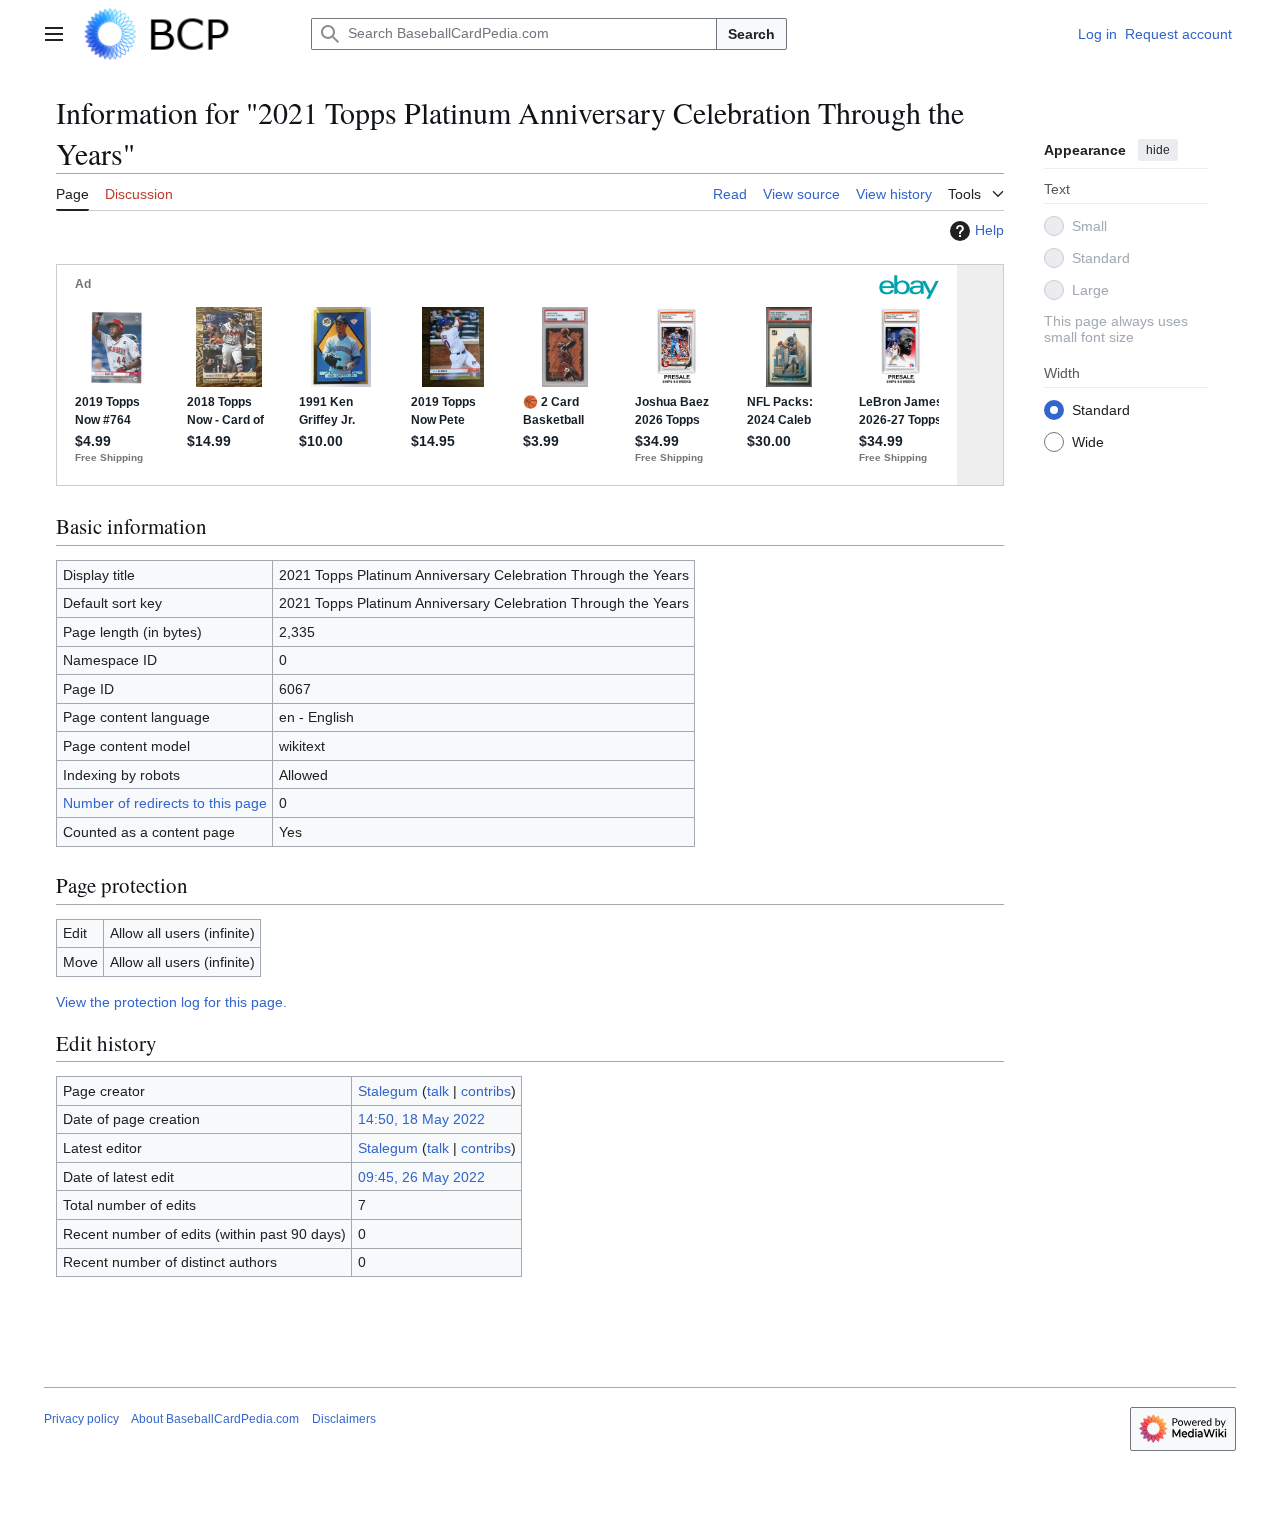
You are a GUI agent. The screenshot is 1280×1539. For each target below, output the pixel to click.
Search (751, 34)
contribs (486, 1091)
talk (438, 1091)
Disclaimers (344, 1419)
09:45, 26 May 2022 (421, 1177)
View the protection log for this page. (171, 1002)
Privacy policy (81, 1419)
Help (989, 230)
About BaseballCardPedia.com (215, 1419)
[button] (54, 34)
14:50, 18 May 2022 (421, 1119)
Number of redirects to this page (165, 803)
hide (1158, 150)
